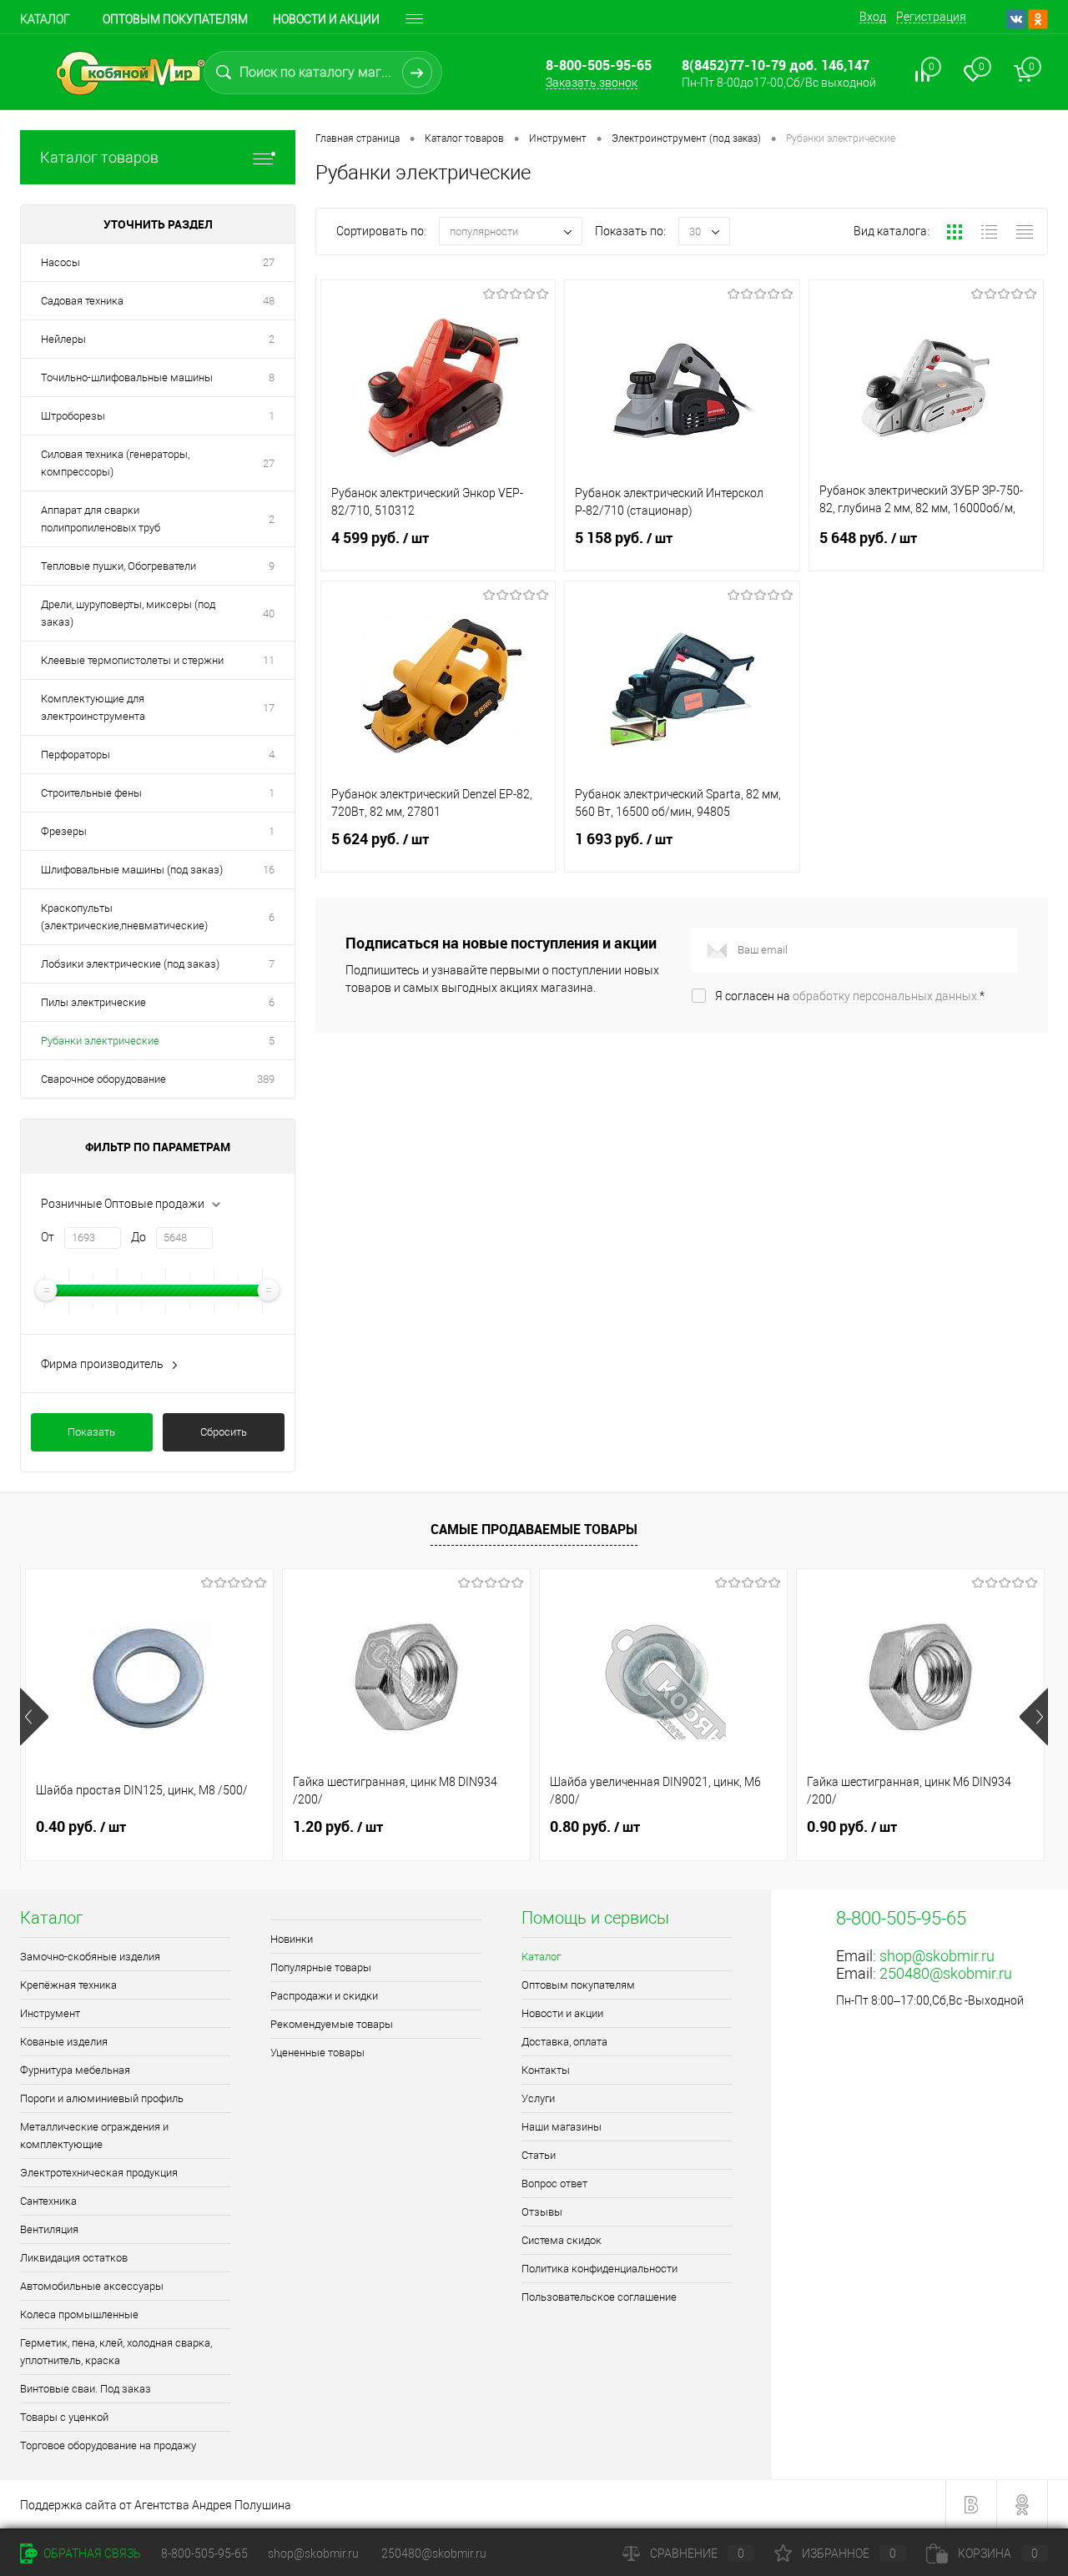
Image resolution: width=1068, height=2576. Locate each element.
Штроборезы (73, 416)
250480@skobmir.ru (946, 1973)
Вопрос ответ (554, 2184)
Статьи (539, 2155)
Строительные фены (91, 793)
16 (269, 870)
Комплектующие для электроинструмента (93, 707)
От (48, 1237)
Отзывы (542, 2212)
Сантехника (48, 2201)
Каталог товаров (99, 157)
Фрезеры (64, 831)
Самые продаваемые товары (534, 1529)
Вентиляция (49, 2229)
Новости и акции (326, 19)
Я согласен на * (850, 996)
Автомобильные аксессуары (92, 2286)
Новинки (292, 1939)
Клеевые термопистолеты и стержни (132, 660)
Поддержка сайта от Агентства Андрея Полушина (156, 2505)
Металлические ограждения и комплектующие (94, 2136)
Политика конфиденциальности (599, 2269)
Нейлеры (63, 339)
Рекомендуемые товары (332, 2024)
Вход (873, 17)
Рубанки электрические (100, 1041)
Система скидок (562, 2240)
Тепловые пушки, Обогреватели (118, 566)
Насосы (60, 262)
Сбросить (224, 1432)
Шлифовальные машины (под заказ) (132, 870)
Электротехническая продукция (99, 2173)
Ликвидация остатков (74, 2258)
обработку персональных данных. (886, 996)
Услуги (538, 2098)
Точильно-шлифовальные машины (127, 377)
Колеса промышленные (79, 2314)
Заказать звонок (592, 83)
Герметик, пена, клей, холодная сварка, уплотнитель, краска (116, 2352)
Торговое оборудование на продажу (108, 2445)
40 (269, 614)
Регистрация (931, 17)
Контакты (546, 2070)
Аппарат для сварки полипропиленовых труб (101, 519)
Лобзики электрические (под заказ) (130, 964)
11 (269, 660)
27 (269, 262)
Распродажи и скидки (324, 1996)
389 (266, 1079)
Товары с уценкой (64, 2417)
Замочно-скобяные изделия (90, 1957)
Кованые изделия (64, 2042)
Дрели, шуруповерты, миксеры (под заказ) (128, 613)
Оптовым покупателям (175, 19)
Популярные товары (321, 1967)
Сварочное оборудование (103, 1079)
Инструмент (50, 2013)
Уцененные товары (317, 2053)
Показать (91, 1432)
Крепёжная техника (68, 1985)
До (139, 1237)
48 (269, 301)
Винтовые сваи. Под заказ (86, 2389)
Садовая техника (82, 301)
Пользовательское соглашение (599, 2297)
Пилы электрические (93, 1002)
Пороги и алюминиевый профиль (102, 2098)
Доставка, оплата (564, 2042)
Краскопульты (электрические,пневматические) (124, 917)
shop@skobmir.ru (937, 1956)
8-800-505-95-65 (204, 2553)
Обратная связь (91, 2553)
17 (269, 708)
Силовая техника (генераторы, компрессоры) (115, 463)
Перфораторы (77, 755)
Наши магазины (562, 2127)
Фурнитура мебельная (75, 2070)
